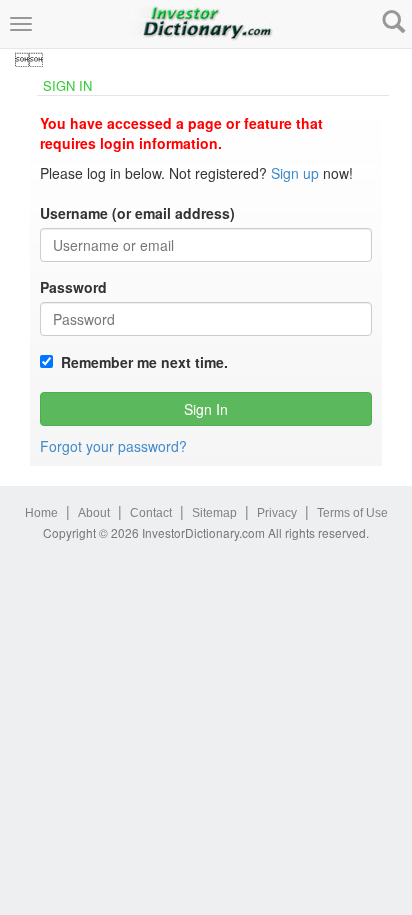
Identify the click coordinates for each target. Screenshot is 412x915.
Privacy (277, 513)
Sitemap (214, 513)
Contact (151, 513)
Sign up (295, 173)
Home (41, 513)
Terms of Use (352, 513)
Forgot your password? (113, 446)
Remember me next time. (140, 362)
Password (73, 287)
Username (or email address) (137, 213)
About (94, 513)
